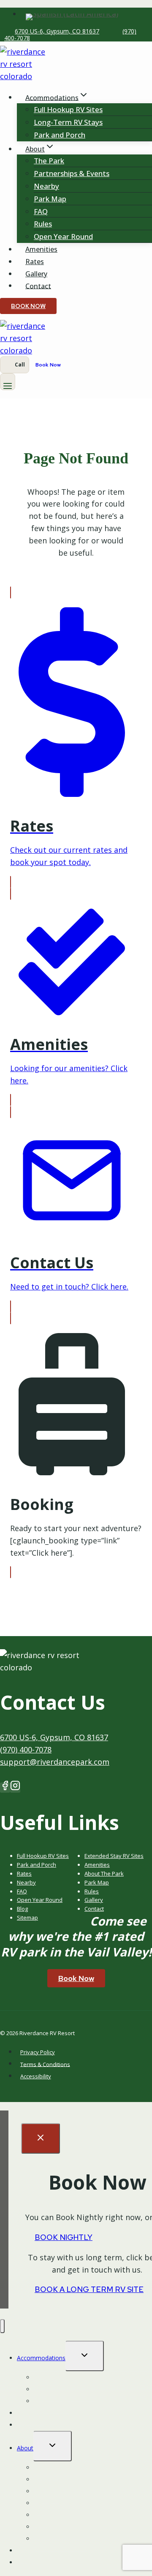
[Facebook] (5, 1788)
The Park (49, 161)
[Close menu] (2, 2326)
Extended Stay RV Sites (114, 1856)
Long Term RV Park (60, 2539)
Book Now (28, 306)
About (25, 2448)
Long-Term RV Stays (68, 122)
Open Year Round (63, 236)
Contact (38, 286)
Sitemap (27, 1918)
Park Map (50, 199)
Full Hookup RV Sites (68, 109)
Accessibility (36, 2076)
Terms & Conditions (45, 2064)
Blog (22, 1909)
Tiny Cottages (53, 2401)
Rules (43, 224)
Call (20, 365)
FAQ (41, 211)
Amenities (41, 249)
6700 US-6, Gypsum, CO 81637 (57, 31)
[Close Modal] (41, 2138)
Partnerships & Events (72, 173)
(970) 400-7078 (26, 1749)
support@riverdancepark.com (55, 1762)
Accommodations (41, 2358)
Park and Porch (60, 135)
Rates (35, 262)
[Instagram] (15, 1788)
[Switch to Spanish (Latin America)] (72, 14)
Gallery (36, 274)
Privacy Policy (38, 2052)
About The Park (104, 1873)
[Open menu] (8, 382)
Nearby (46, 186)
